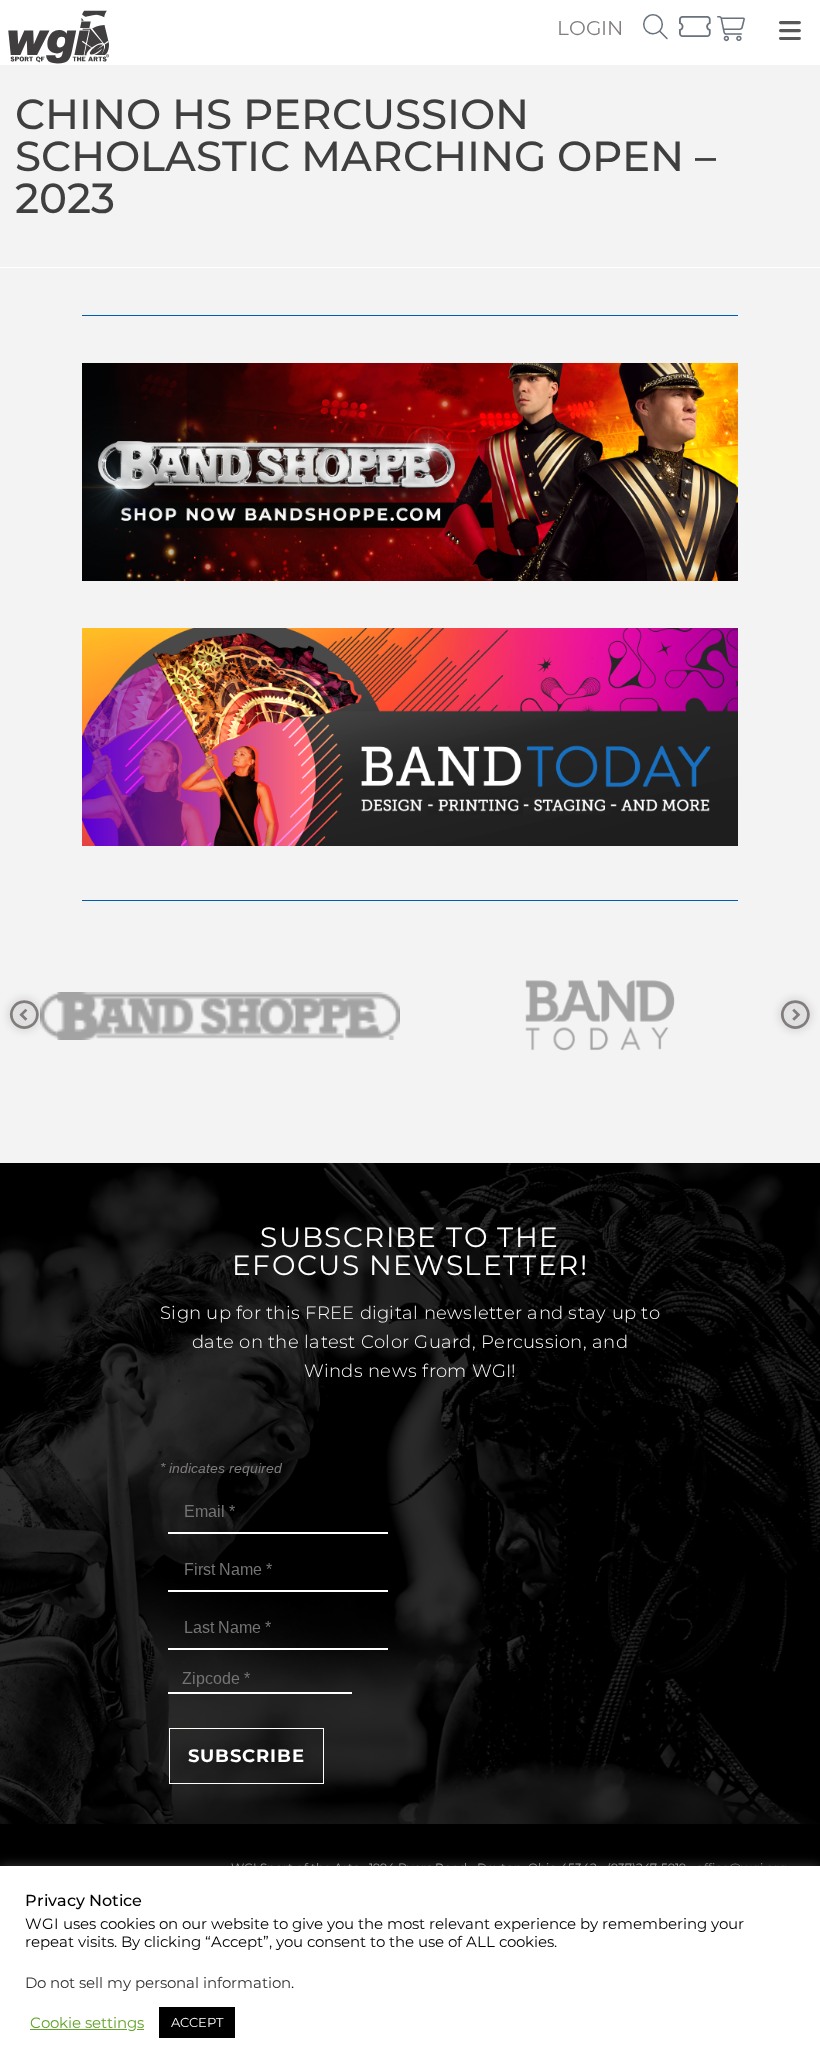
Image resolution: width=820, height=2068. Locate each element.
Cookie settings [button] (87, 2023)
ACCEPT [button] (197, 2022)
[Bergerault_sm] (600, 1015)
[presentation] (24, 1015)
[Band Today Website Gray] (220, 1015)
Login (590, 28)
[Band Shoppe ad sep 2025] (410, 575)
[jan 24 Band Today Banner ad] (410, 840)
